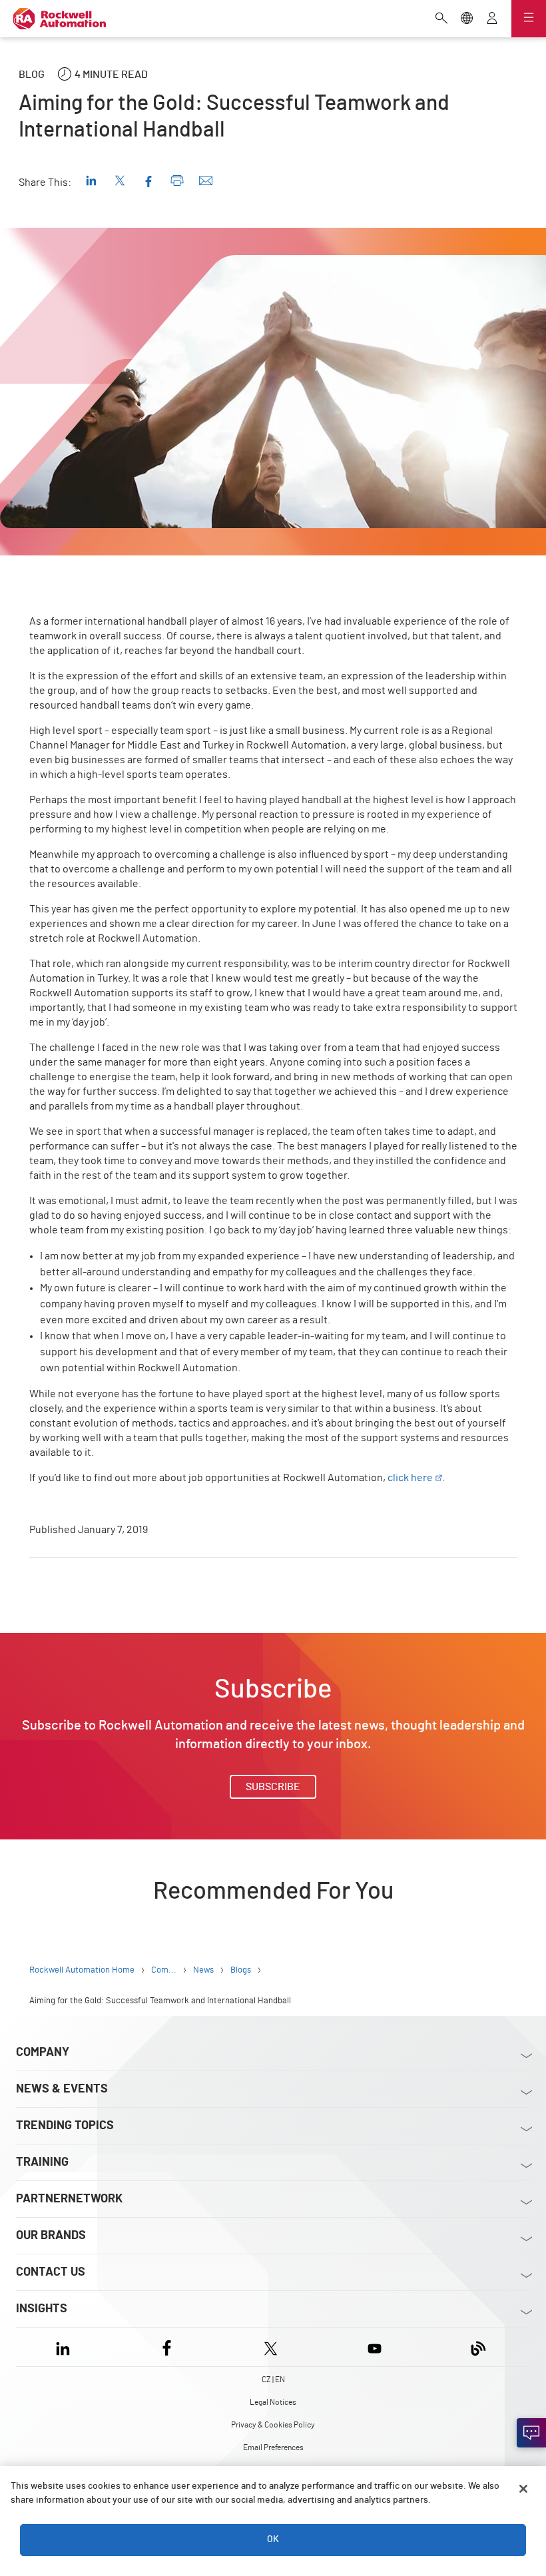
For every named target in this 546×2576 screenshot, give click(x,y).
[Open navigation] (529, 19)
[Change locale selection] (467, 19)
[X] (271, 2347)
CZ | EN (273, 2380)
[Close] (523, 2489)
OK (273, 2539)
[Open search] (441, 19)
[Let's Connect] (531, 2433)
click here (410, 1478)
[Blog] (478, 2347)
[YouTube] (375, 2347)
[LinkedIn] (66, 2347)
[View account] (492, 19)
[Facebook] (167, 2347)
